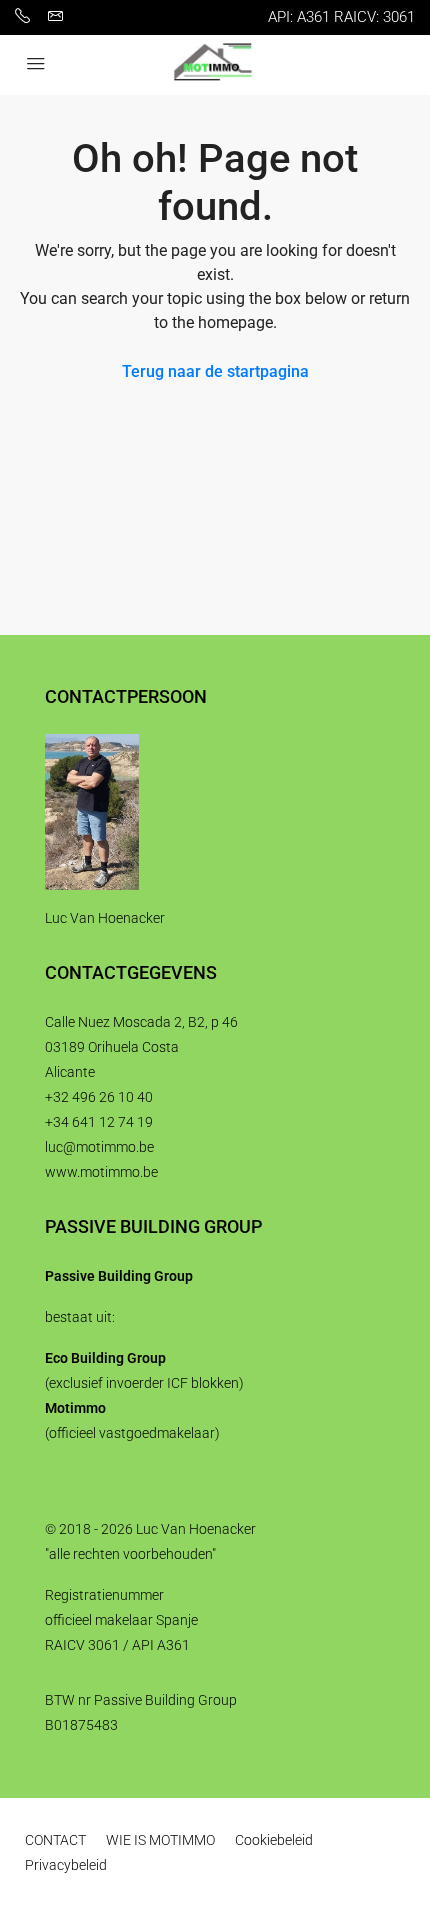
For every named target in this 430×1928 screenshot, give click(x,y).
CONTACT (55, 1840)
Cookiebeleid (274, 1840)
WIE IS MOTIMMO (160, 1840)
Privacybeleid (66, 1865)
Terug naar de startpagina (215, 371)
